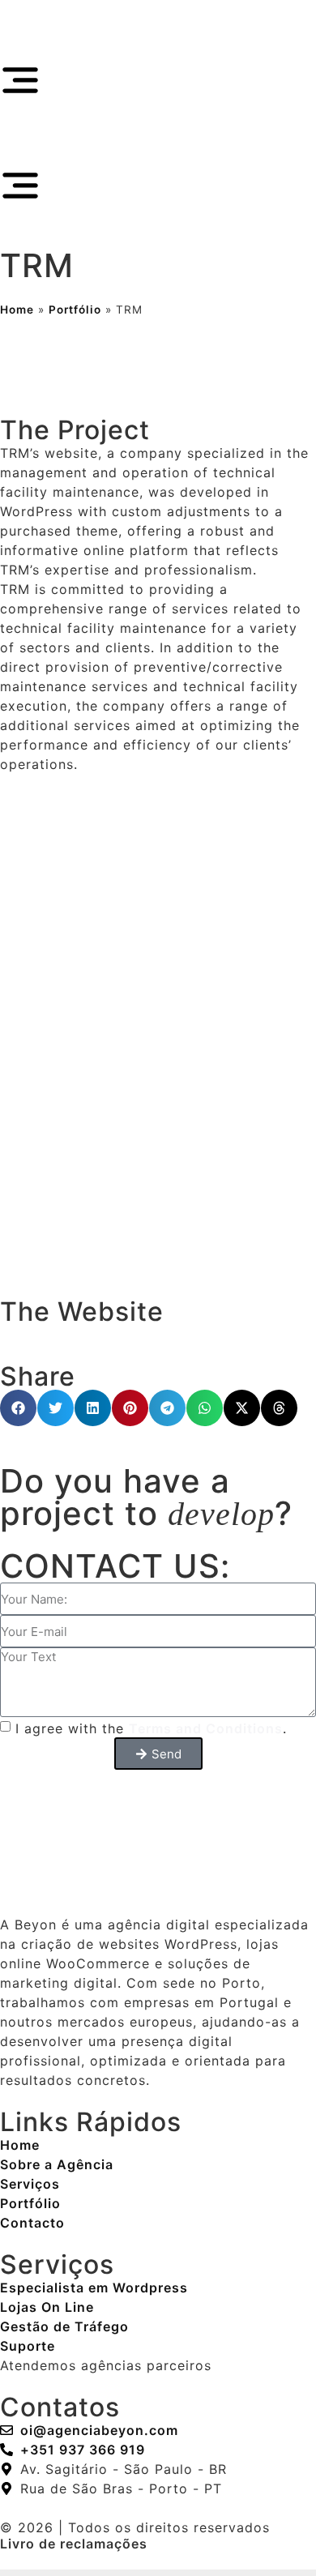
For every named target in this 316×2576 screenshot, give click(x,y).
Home (17, 310)
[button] (18, 1408)
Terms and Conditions (206, 1728)
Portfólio (75, 310)
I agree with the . (151, 1728)
